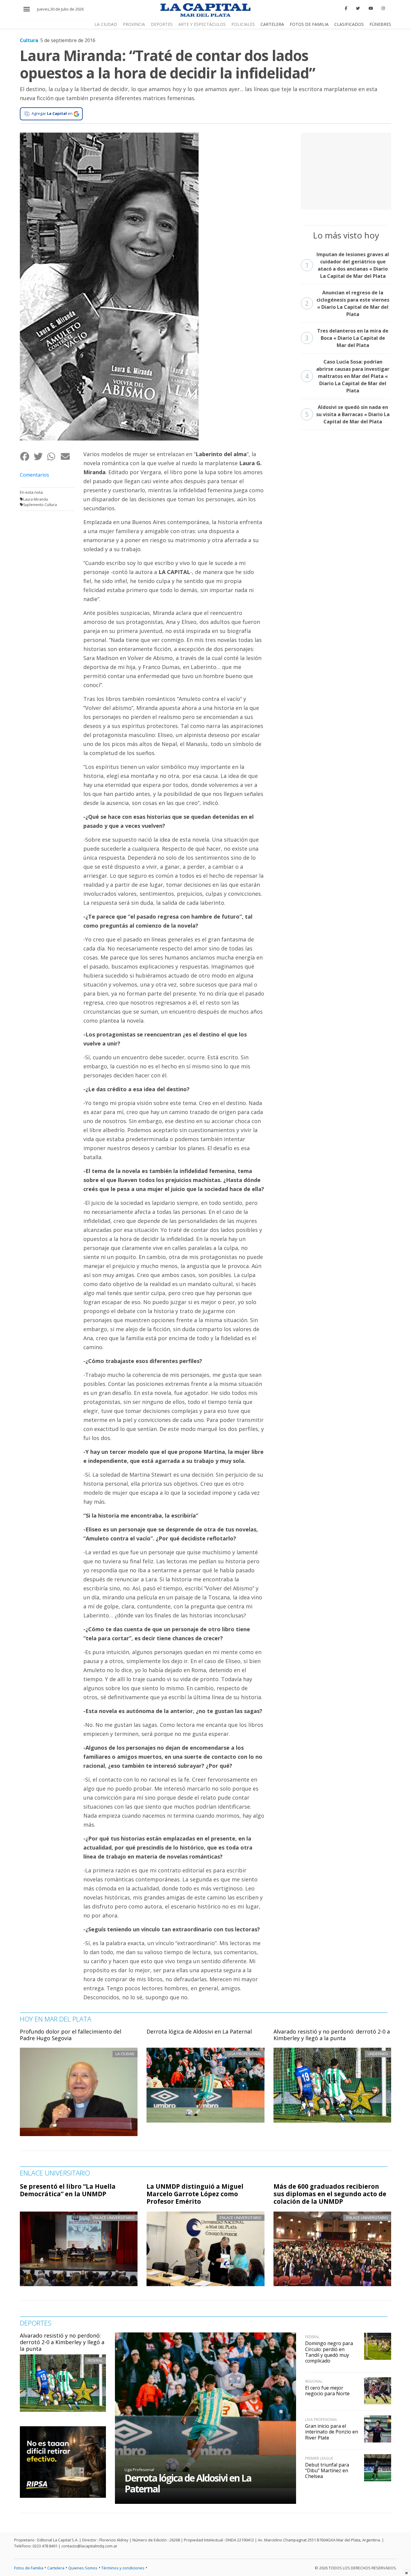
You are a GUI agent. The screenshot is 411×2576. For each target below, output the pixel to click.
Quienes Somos (83, 2568)
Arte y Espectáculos (202, 24)
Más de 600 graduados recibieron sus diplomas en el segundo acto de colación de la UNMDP (330, 2194)
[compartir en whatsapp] (54, 457)
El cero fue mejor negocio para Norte (327, 2391)
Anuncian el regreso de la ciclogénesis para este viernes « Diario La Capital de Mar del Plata (347, 303)
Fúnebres (380, 24)
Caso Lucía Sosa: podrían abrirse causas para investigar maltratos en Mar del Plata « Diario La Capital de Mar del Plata (347, 376)
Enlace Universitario (114, 2218)
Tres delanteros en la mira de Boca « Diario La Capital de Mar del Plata (347, 338)
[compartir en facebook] (27, 457)
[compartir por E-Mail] (67, 457)
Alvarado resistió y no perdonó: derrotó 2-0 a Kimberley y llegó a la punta (332, 2035)
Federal (95, 2360)
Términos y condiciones (123, 2568)
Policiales (243, 24)
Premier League (319, 2458)
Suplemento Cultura (40, 505)
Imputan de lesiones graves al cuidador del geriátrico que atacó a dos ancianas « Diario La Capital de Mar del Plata (347, 265)
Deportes (162, 24)
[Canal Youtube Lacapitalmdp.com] (371, 8)
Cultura (29, 40)
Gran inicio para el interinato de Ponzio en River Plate (332, 2432)
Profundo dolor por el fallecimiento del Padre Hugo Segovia (71, 2035)
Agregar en (52, 113)
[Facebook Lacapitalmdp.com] (346, 8)
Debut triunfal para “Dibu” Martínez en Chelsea (327, 2470)
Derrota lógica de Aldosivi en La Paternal (199, 2031)
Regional (314, 2381)
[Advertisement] (346, 170)
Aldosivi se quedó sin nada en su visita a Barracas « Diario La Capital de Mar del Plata (347, 414)
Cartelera (272, 24)
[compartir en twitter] (40, 457)
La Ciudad (106, 24)
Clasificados (349, 24)
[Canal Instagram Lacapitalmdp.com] (383, 8)
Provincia (134, 24)
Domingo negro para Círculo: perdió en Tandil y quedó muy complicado (329, 2352)
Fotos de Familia (309, 24)
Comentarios (34, 475)
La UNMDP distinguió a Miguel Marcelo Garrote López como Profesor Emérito (195, 2194)
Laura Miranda (36, 499)
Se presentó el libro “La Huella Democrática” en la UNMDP (68, 2190)
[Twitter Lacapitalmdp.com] (358, 8)
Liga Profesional (139, 2470)
